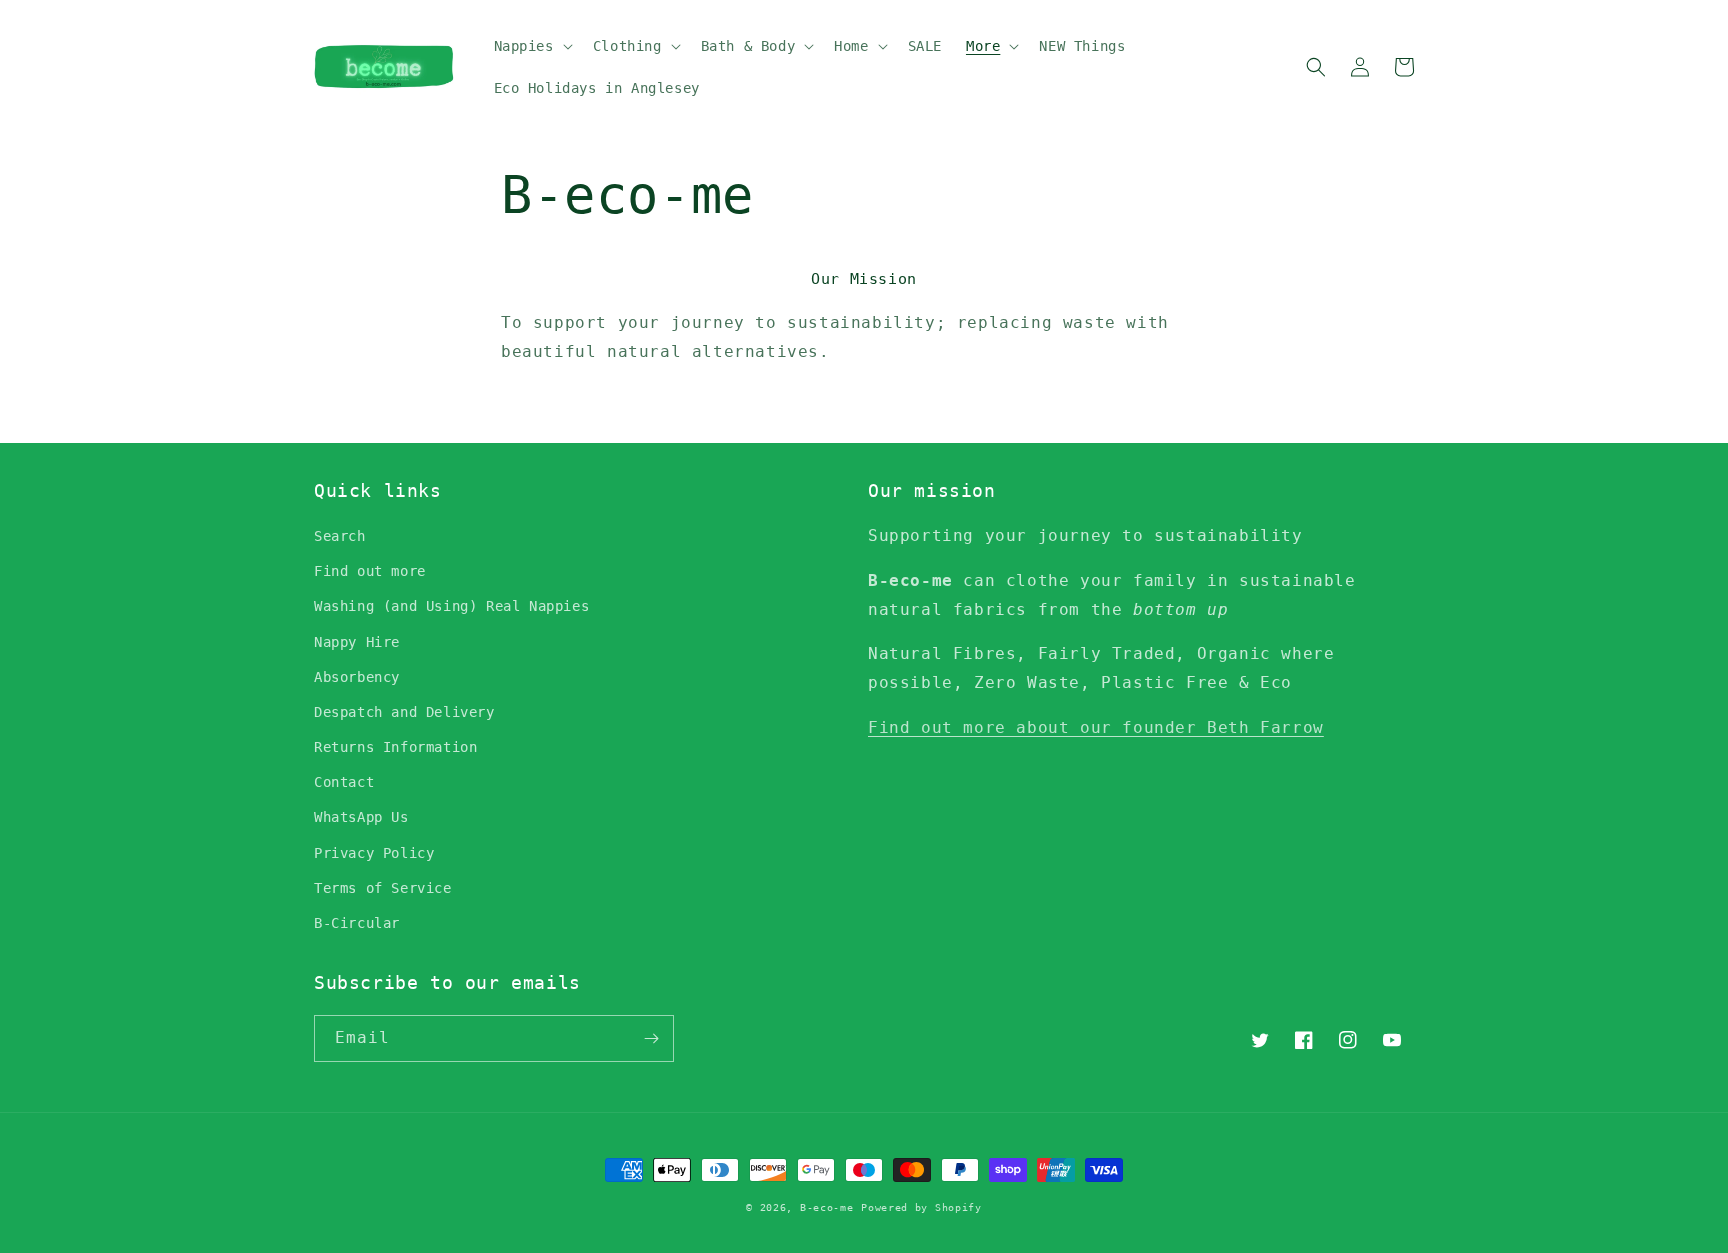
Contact (344, 782)
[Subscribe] (651, 1038)
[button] (531, 46)
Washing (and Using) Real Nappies (451, 606)
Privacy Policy (374, 853)
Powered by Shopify (921, 1207)
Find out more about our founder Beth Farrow (1096, 727)
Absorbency (357, 677)
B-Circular (357, 923)
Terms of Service (383, 888)
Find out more (370, 571)
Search (340, 536)
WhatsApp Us (361, 817)
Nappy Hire (357, 642)
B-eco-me (827, 1207)
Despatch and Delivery (404, 712)
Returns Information (395, 747)
